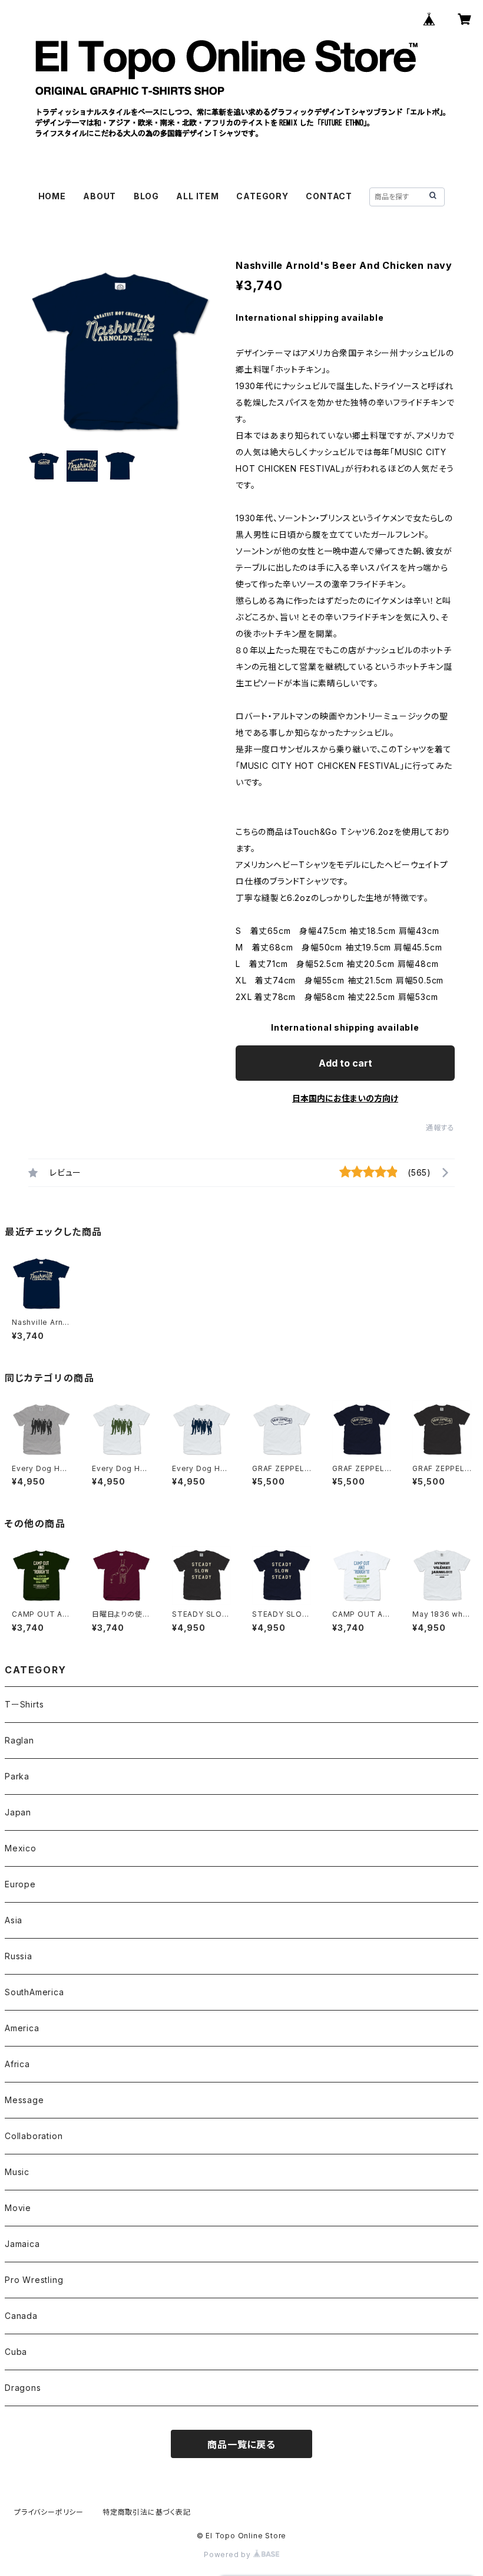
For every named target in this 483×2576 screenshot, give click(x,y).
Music (17, 2172)
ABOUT (100, 196)
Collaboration (34, 2136)
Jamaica (22, 2244)
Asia (14, 1920)
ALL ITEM (197, 196)
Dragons (23, 2388)
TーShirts (24, 1704)
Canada (21, 2316)
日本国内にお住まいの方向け (345, 1098)
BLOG (146, 196)
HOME (52, 196)
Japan (18, 1812)
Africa (17, 2064)
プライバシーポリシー (49, 2512)
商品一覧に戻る (241, 2445)
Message (24, 2100)
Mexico (21, 1848)
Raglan (19, 1740)
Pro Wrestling (34, 2280)
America (22, 2028)
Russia (19, 1956)
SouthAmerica (34, 1992)
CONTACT (329, 196)
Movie (18, 2208)
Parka (17, 1776)
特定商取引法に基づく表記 (147, 2512)
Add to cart (345, 1063)
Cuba (16, 2352)
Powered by (229, 2554)
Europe (20, 1884)
